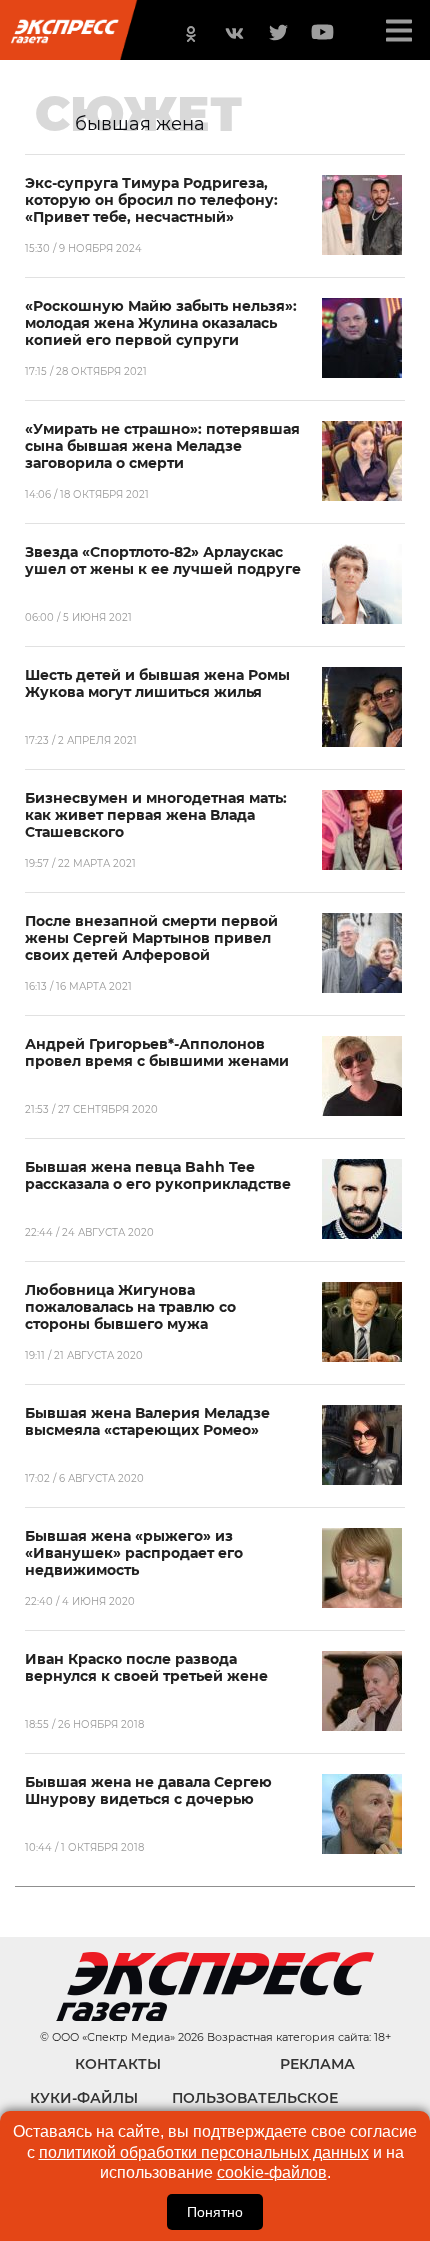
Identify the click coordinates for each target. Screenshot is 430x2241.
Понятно (215, 2212)
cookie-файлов (272, 2172)
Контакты (118, 2064)
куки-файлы (84, 2098)
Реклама (317, 2064)
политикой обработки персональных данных (204, 2152)
